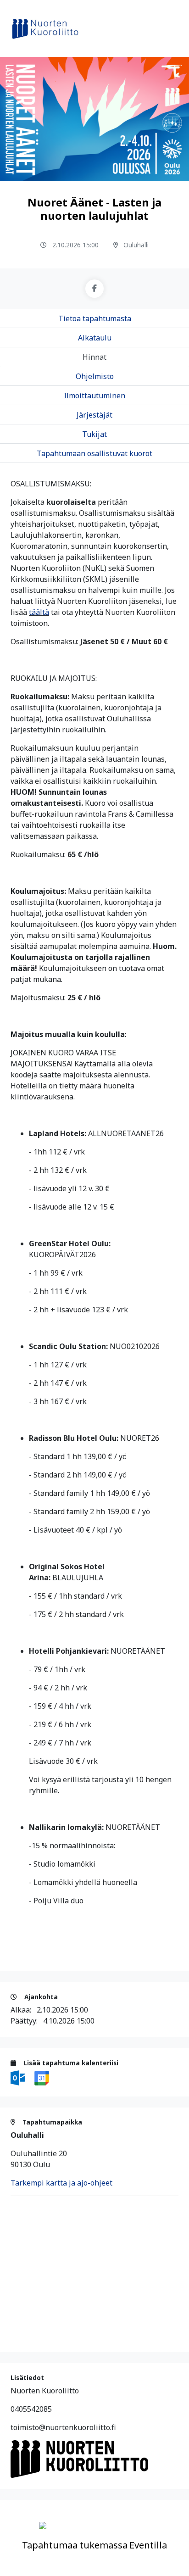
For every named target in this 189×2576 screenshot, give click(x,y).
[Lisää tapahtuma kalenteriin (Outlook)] (19, 2077)
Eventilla (148, 2545)
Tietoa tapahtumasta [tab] (95, 318)
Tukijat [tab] (94, 434)
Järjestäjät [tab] (94, 415)
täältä (39, 612)
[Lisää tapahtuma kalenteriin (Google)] (42, 2077)
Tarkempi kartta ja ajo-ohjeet (61, 2183)
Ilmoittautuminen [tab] (94, 396)
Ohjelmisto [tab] (95, 376)
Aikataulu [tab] (95, 338)
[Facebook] (94, 289)
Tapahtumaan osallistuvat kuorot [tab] (94, 453)
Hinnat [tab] (94, 357)
